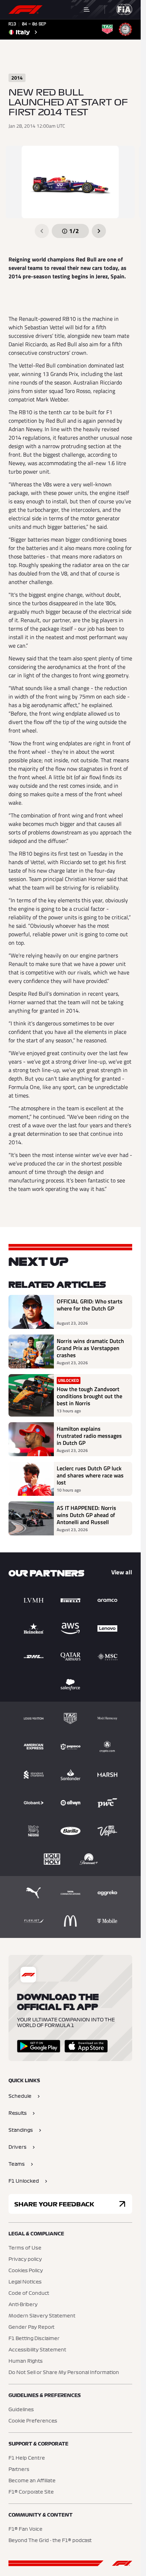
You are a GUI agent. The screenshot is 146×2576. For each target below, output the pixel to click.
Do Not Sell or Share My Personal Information (64, 2373)
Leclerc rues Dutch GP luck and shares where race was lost (90, 1475)
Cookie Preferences (33, 2421)
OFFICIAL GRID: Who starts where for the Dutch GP (90, 1305)
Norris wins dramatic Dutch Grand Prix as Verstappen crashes (90, 1348)
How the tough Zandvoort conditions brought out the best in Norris (89, 1396)
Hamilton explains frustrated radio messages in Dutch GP (89, 1436)
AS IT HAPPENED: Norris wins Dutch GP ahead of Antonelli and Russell (86, 1515)
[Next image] (99, 231)
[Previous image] (42, 231)
